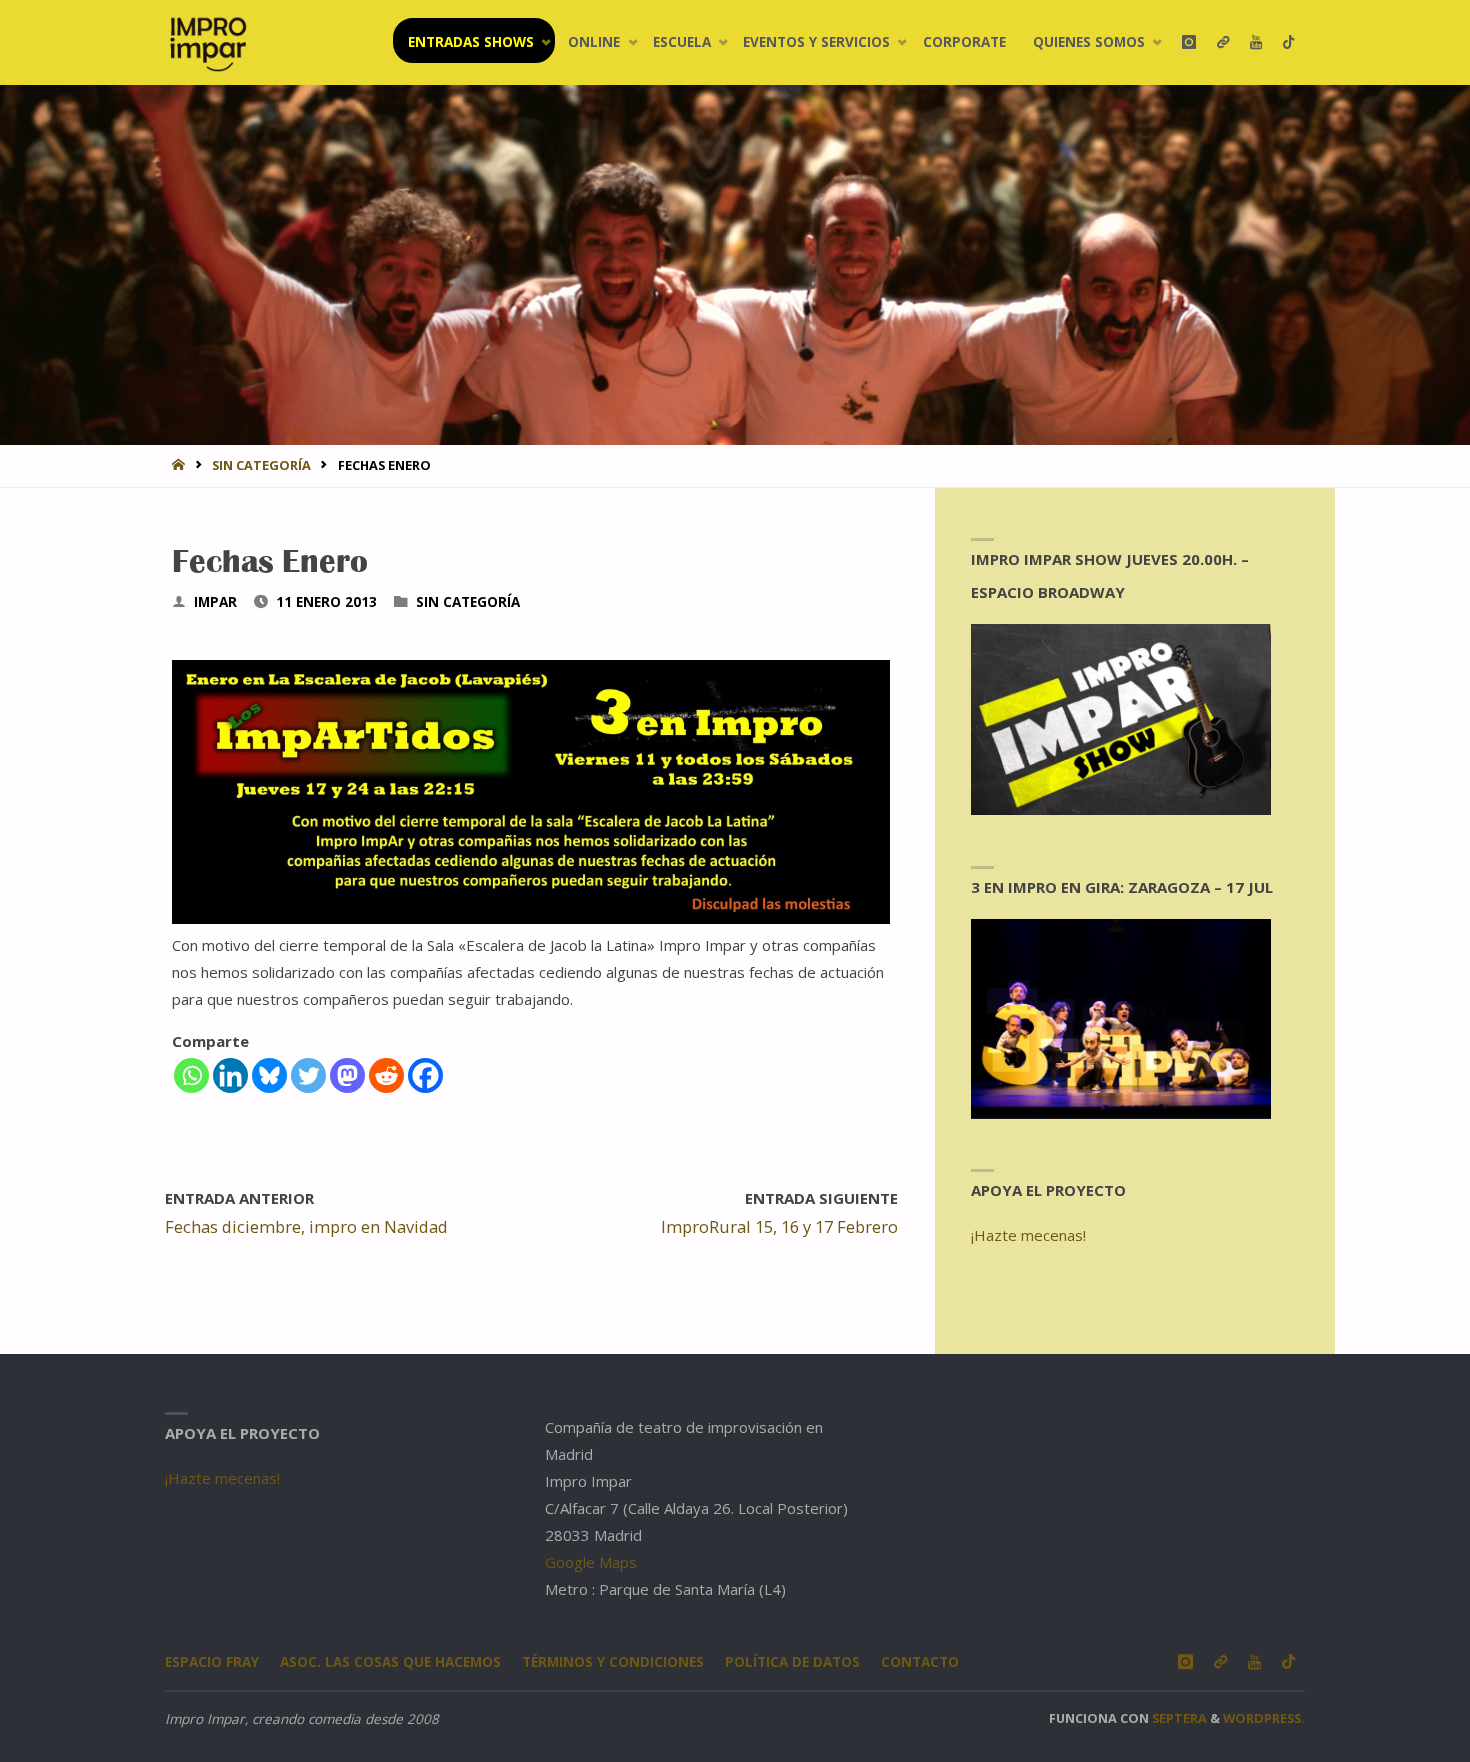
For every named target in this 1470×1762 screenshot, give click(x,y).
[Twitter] (308, 1075)
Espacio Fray (212, 1662)
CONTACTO (920, 1662)
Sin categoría (261, 465)
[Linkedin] (230, 1075)
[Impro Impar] (207, 42)
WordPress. (1264, 1718)
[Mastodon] (347, 1075)
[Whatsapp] (191, 1075)
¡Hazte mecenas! (1028, 1235)
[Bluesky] (269, 1075)
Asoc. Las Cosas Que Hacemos (390, 1662)
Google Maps (591, 1562)
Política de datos (792, 1662)
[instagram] (1188, 42)
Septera (1178, 1718)
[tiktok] (1288, 42)
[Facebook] (425, 1075)
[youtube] (1255, 42)
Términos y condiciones (613, 1662)
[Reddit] (386, 1075)
